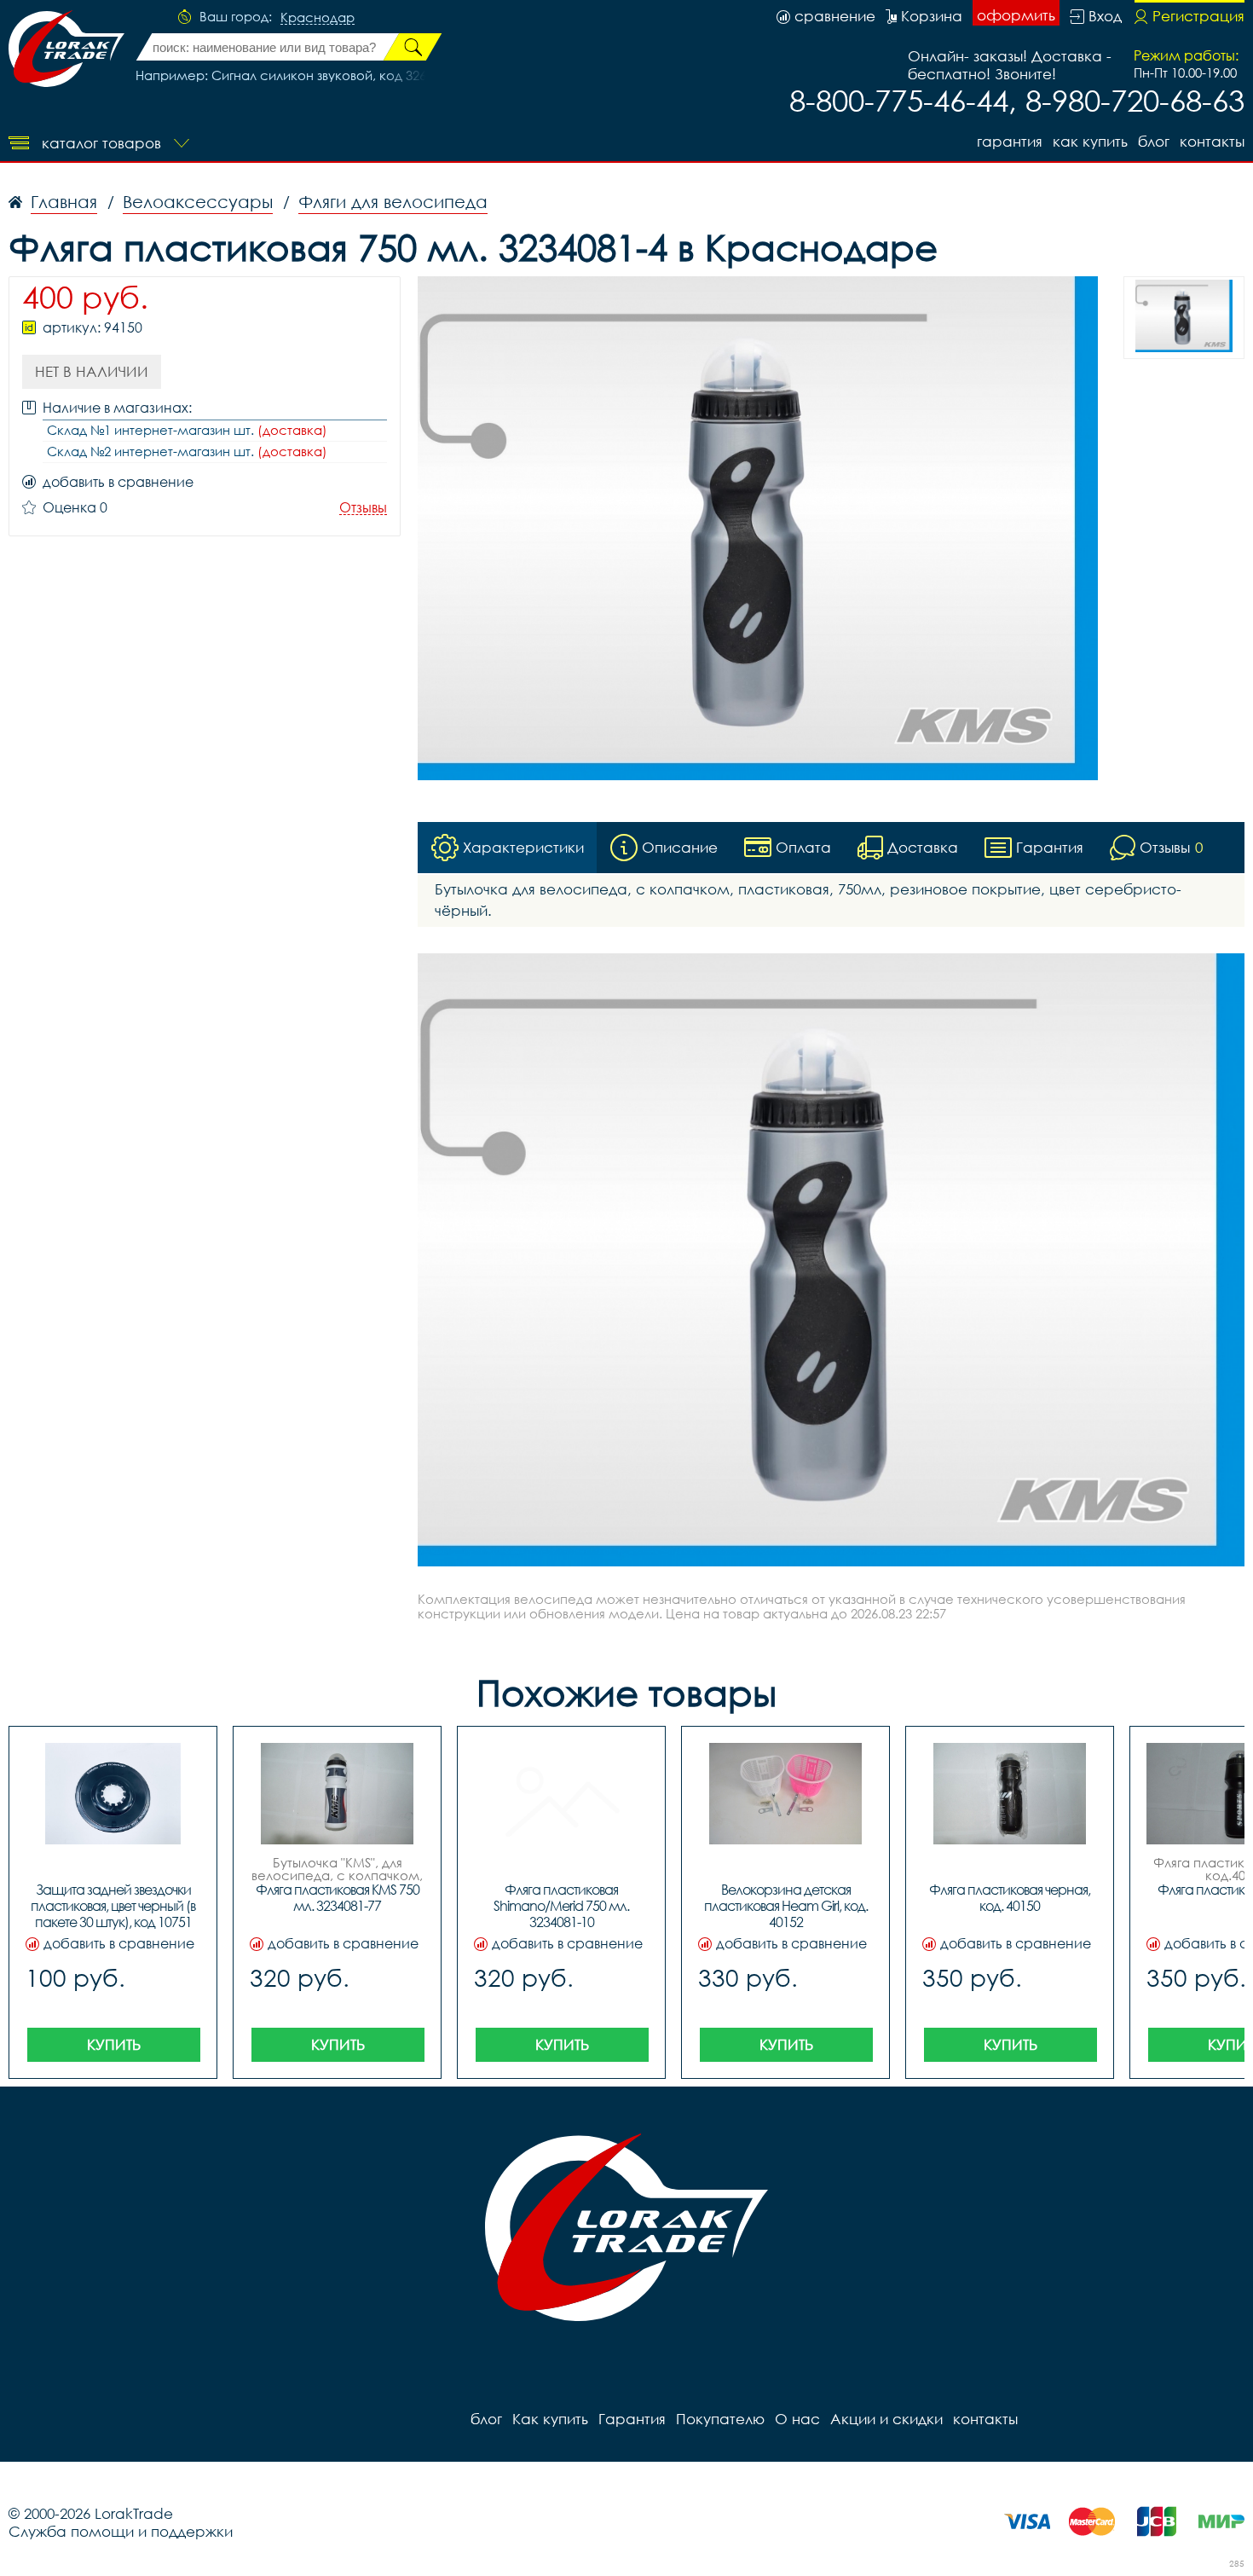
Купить (114, 2044)
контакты (1212, 141)
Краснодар (318, 18)
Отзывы (363, 508)
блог (1154, 141)
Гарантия (1010, 141)
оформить (1016, 15)
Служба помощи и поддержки (121, 2531)
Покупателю (720, 2419)
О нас (797, 2419)
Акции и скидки (886, 2419)
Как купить (1090, 141)
